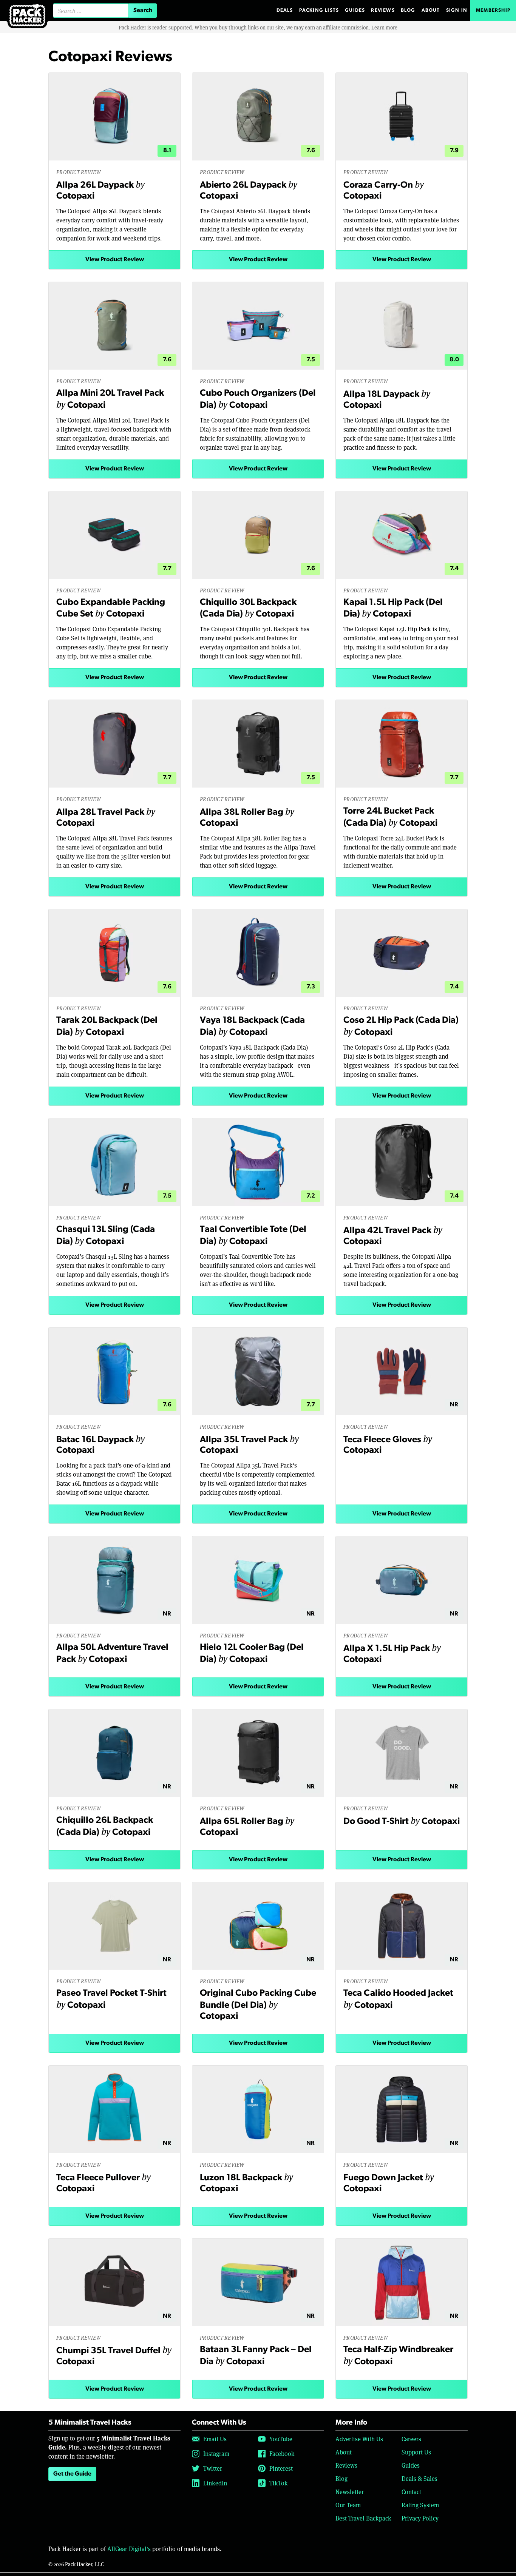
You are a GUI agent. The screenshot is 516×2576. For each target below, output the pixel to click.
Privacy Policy (420, 2518)
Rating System (420, 2505)
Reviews (383, 10)
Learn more (384, 27)
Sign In (457, 10)
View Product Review (115, 260)
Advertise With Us (359, 2439)
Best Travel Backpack (363, 2518)
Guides (355, 10)
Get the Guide (72, 2474)
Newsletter (350, 2492)
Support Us (416, 2452)
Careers (411, 2439)
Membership (493, 10)
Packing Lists (319, 10)
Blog (408, 10)
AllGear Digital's (129, 2549)
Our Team (348, 2505)
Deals (285, 10)
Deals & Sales (419, 2478)
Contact (411, 2492)
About (431, 10)
